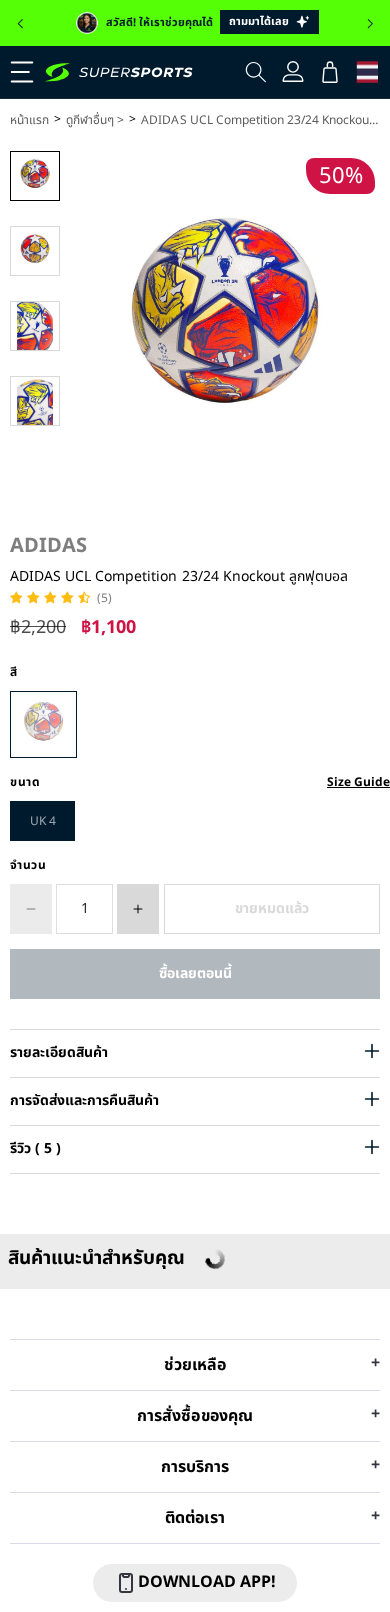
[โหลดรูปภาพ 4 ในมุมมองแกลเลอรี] (35, 401)
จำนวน (28, 865)
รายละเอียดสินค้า (59, 1052)
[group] (195, 23)
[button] (20, 24)
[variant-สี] (43, 724)
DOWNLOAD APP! (207, 1582)
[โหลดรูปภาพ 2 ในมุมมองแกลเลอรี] (35, 251)
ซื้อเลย (195, 973)
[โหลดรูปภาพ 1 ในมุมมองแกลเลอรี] (35, 176)
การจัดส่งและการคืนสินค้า (84, 1100)
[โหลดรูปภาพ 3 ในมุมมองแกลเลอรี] (35, 326)
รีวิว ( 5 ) (35, 1148)
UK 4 (43, 821)
